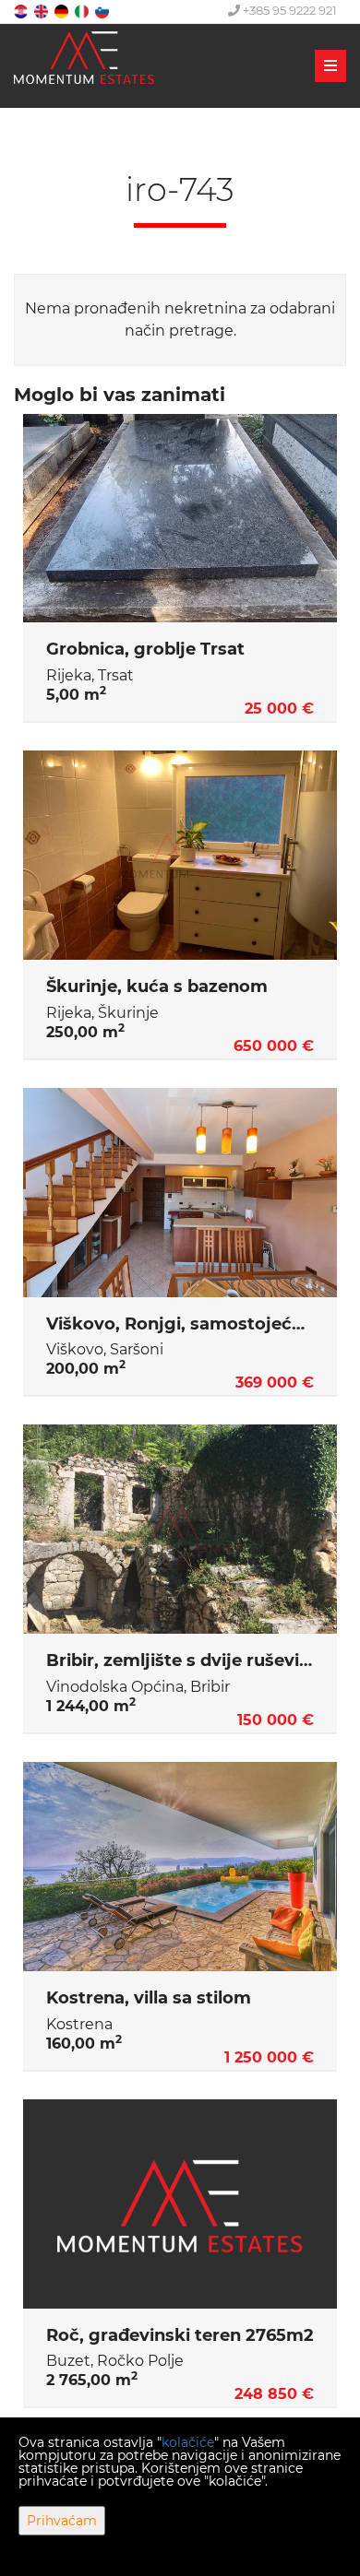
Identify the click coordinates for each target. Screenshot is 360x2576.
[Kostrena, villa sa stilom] (180, 1867)
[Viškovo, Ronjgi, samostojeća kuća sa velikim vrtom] (180, 1193)
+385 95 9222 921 (288, 10)
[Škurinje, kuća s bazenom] (180, 855)
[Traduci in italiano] (83, 11)
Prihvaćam (62, 2521)
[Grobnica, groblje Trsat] (180, 519)
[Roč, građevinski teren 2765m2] (180, 2204)
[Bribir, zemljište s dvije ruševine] (180, 1529)
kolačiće (188, 2442)
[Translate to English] (42, 11)
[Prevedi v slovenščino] (103, 11)
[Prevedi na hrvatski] (22, 11)
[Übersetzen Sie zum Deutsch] (63, 11)
